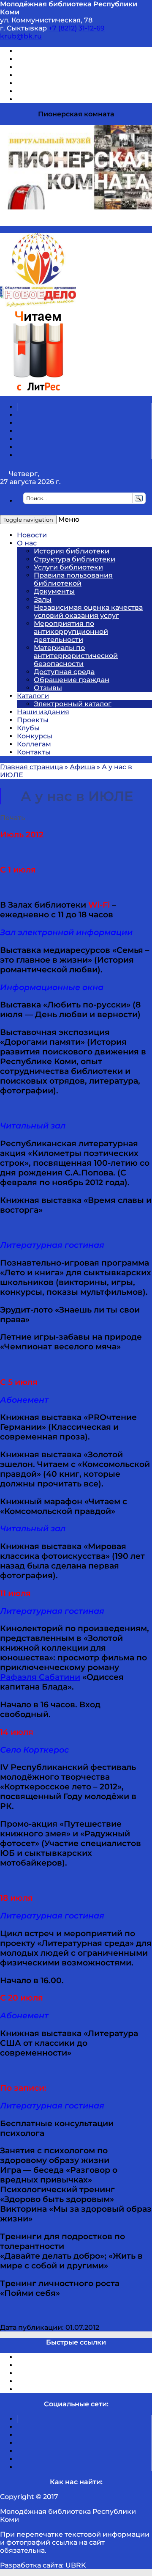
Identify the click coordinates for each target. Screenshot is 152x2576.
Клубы (28, 728)
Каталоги (33, 696)
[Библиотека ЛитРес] (38, 392)
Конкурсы (35, 736)
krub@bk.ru (21, 36)
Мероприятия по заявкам (63, 75)
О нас (27, 543)
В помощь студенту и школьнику (75, 59)
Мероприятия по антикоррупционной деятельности (71, 632)
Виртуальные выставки (58, 67)
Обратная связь (45, 91)
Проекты (33, 720)
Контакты (34, 752)
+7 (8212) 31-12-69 (77, 28)
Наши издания (43, 712)
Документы (54, 591)
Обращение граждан (72, 680)
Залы (43, 599)
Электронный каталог (73, 704)
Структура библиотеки (75, 559)
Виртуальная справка (55, 51)
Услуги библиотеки (68, 567)
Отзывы (31, 99)
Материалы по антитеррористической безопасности (76, 656)
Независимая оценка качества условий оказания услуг (88, 611)
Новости (32, 535)
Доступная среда (64, 672)
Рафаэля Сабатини (40, 1677)
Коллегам (34, 744)
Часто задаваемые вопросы (66, 83)
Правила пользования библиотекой (73, 579)
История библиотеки (72, 551)
